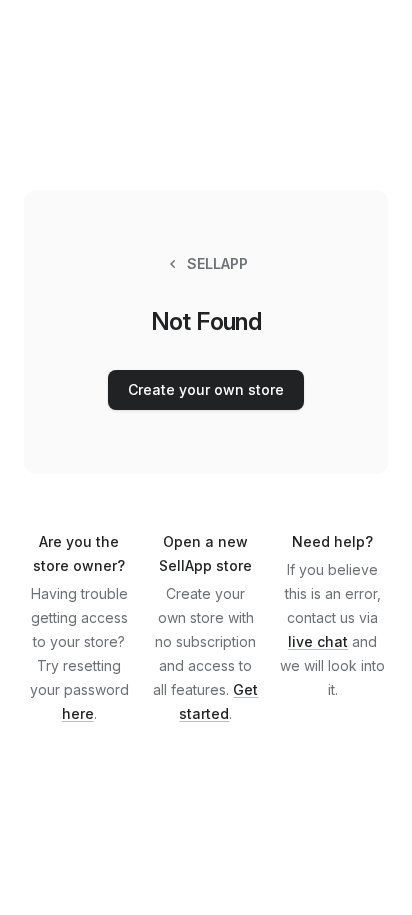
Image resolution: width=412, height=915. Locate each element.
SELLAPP (217, 263)
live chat (318, 641)
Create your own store (206, 389)
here (78, 713)
